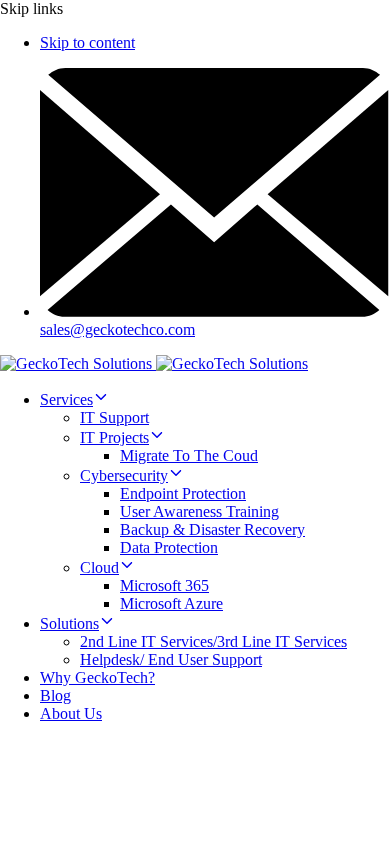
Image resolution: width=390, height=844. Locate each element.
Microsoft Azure (171, 603)
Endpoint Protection (183, 493)
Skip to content (87, 42)
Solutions (69, 623)
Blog (55, 695)
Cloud (99, 567)
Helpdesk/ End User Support (171, 659)
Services (66, 399)
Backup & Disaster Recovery (212, 529)
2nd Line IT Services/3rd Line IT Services (213, 641)
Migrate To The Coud (189, 455)
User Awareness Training (199, 511)
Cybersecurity (124, 475)
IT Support (114, 417)
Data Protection (169, 547)
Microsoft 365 (164, 585)
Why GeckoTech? (97, 677)
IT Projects (114, 437)
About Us (71, 713)
